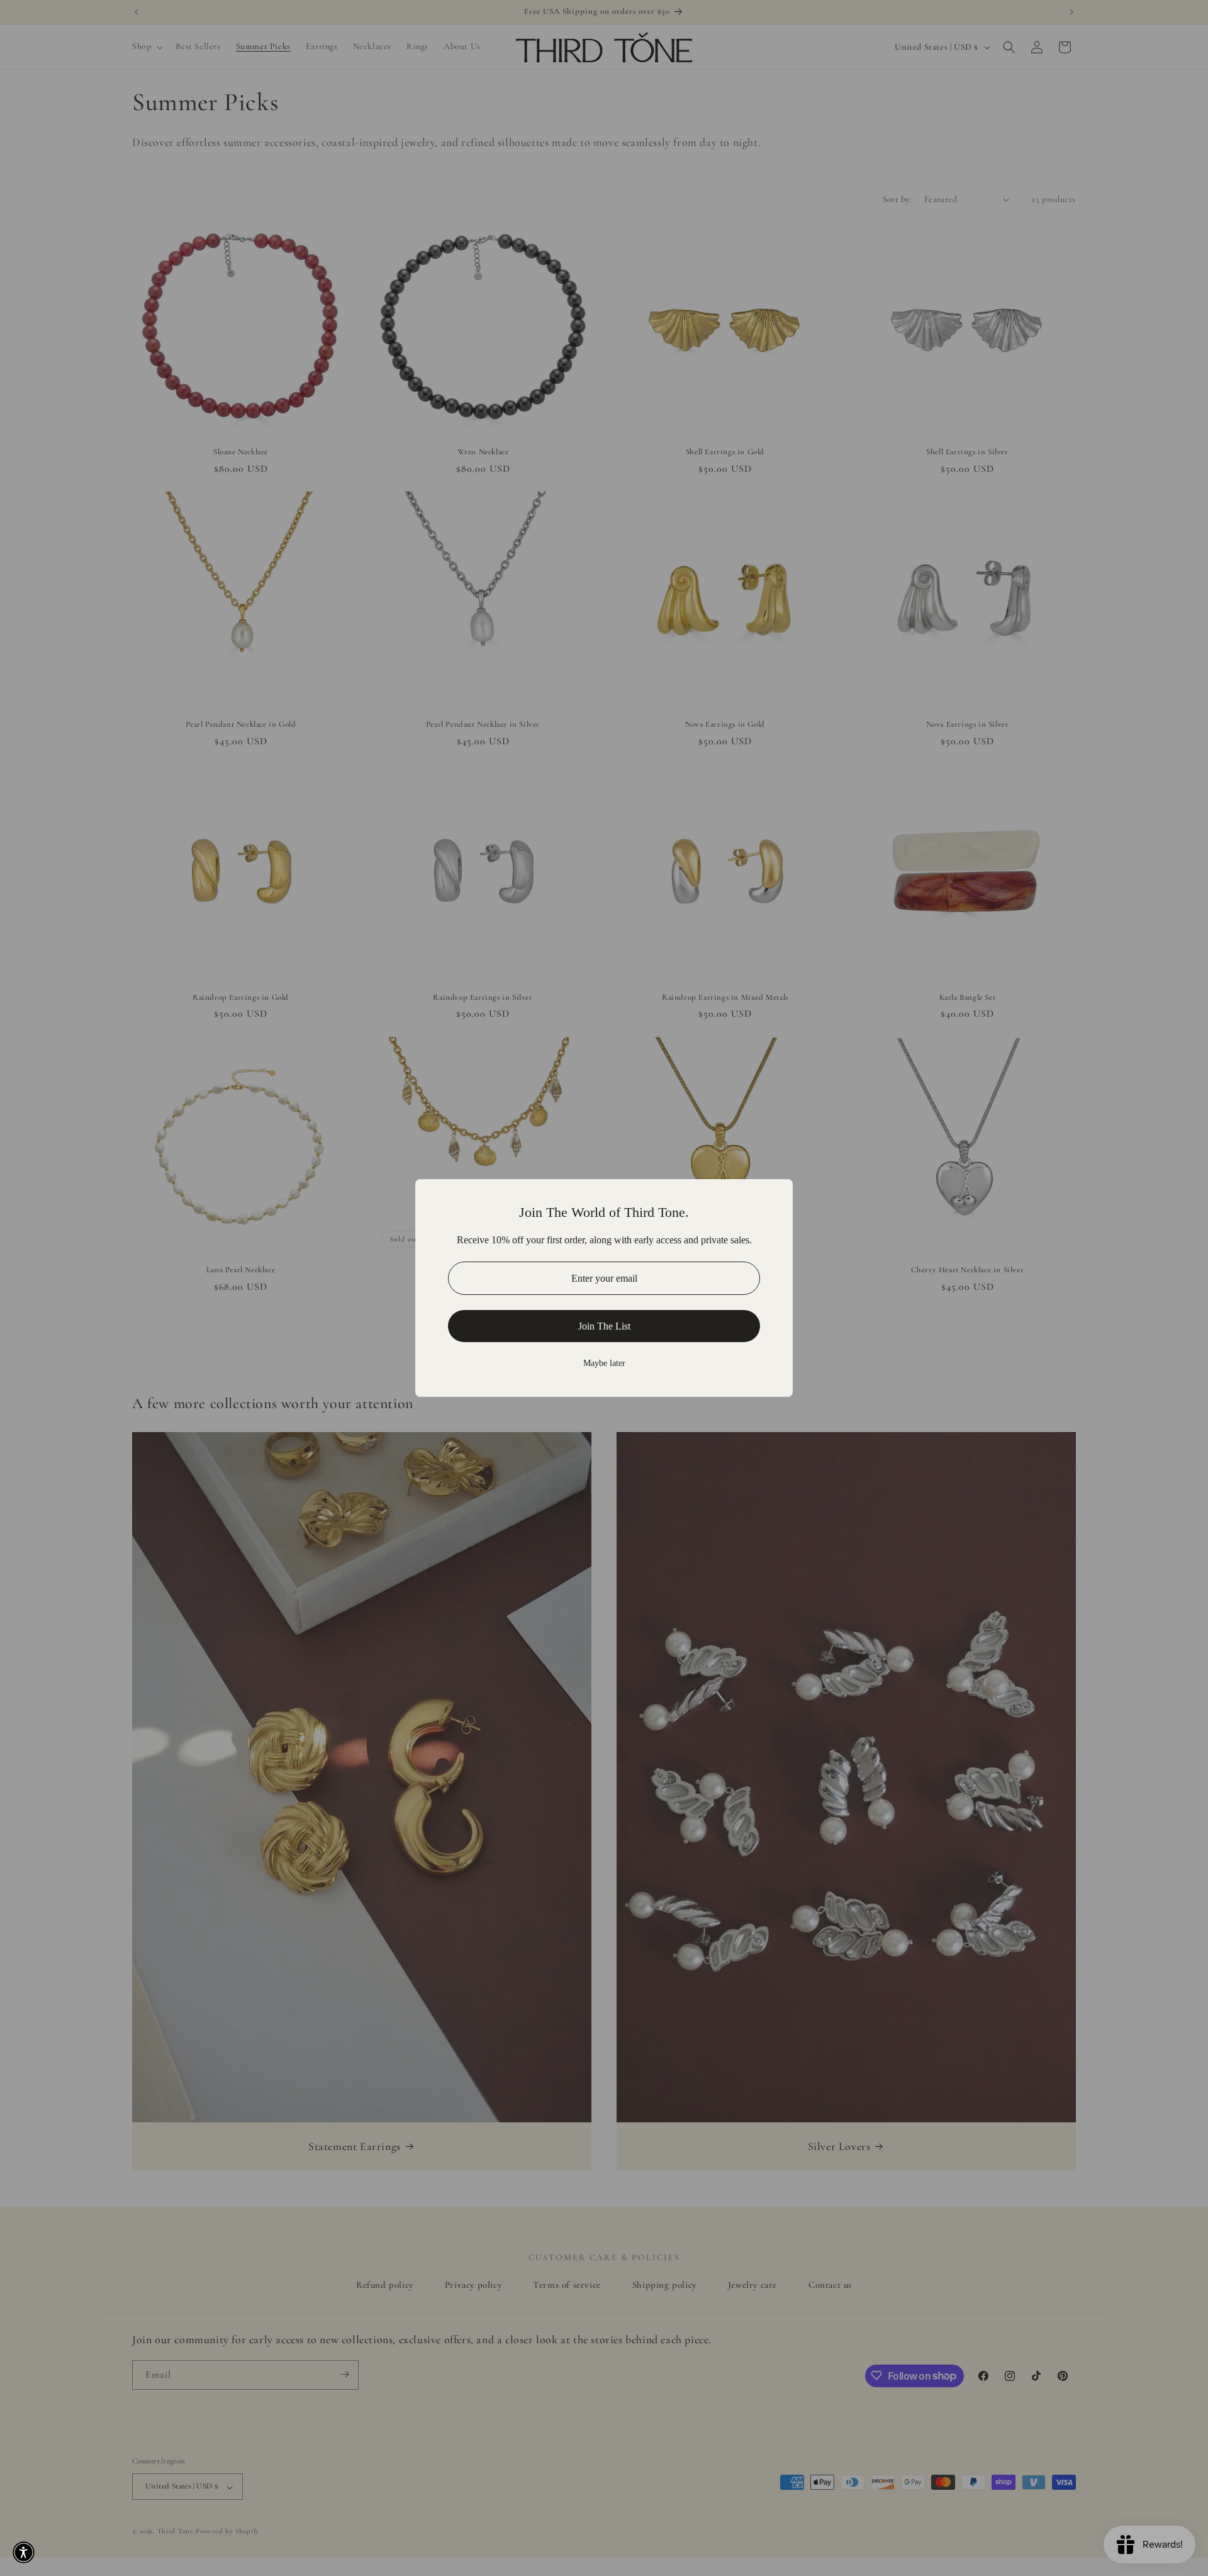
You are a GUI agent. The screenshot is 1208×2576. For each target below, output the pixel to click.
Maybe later (604, 1363)
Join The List (604, 1326)
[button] (24, 2552)
